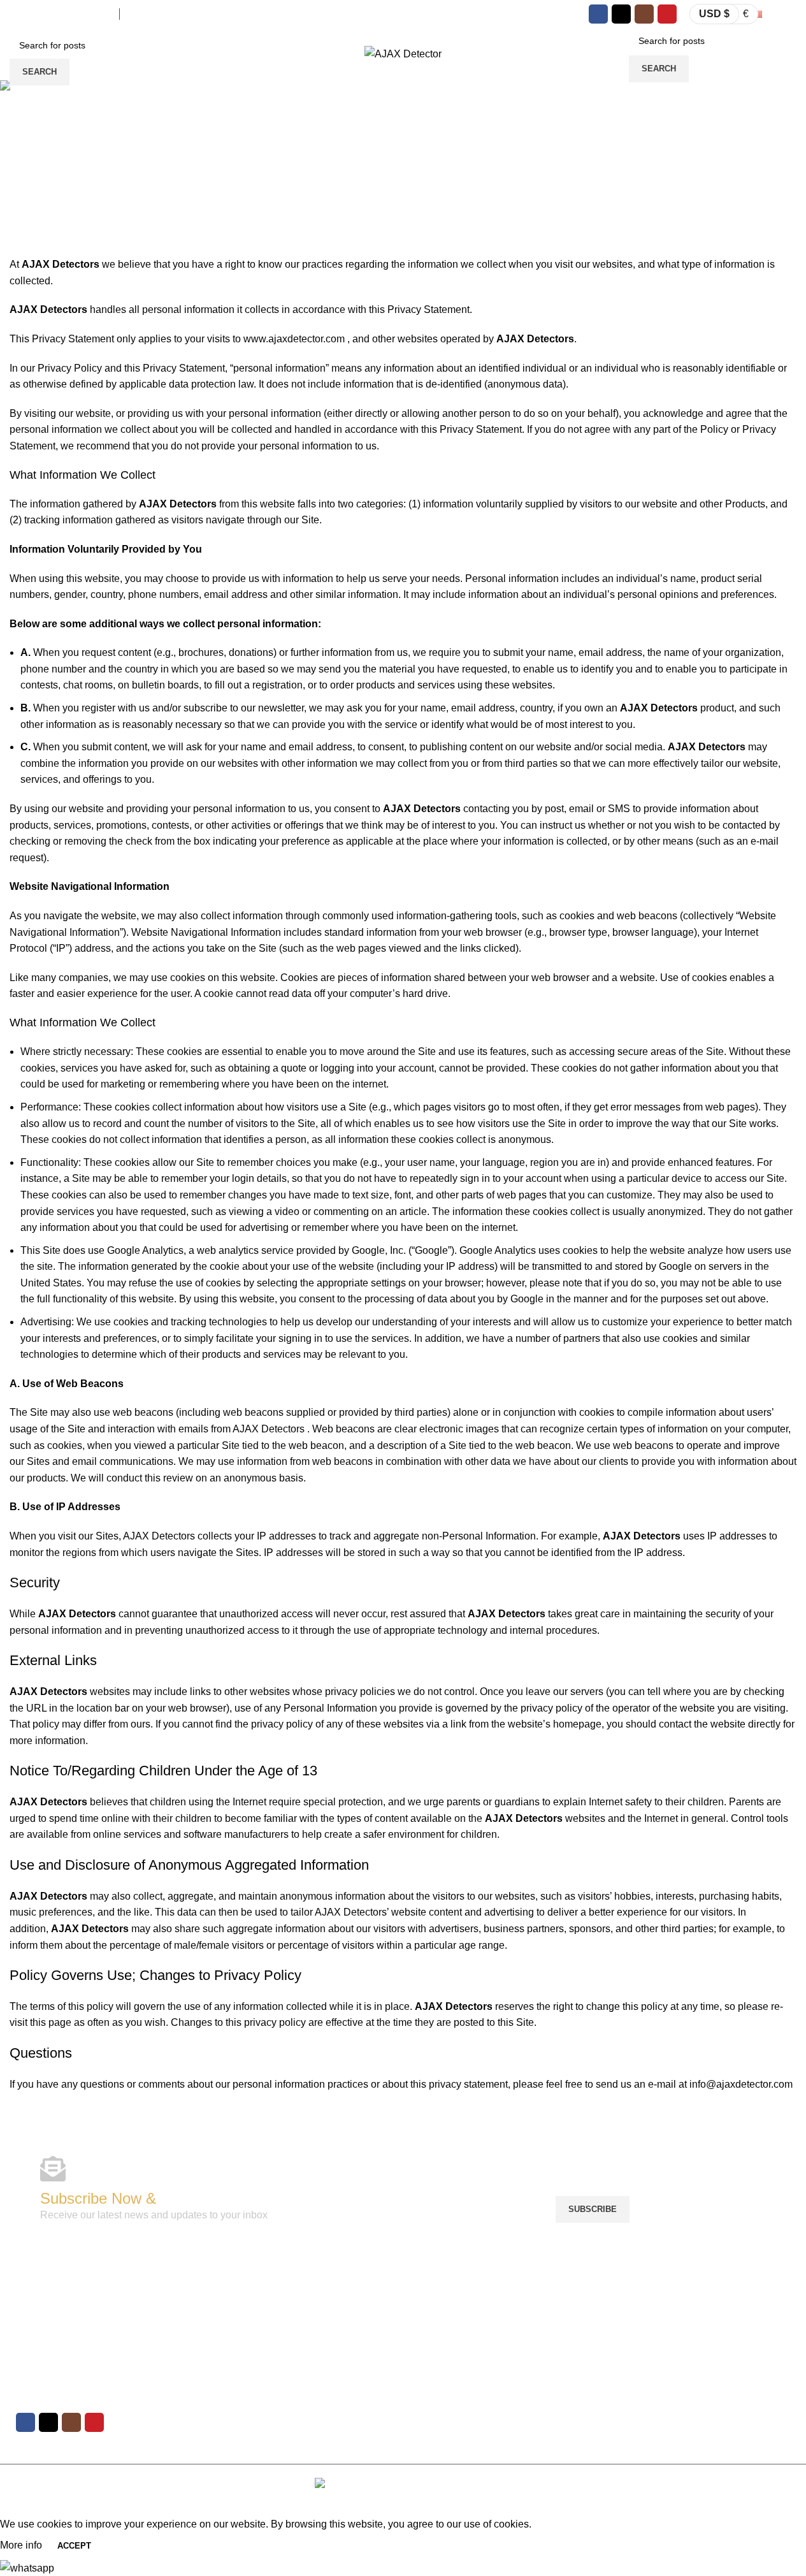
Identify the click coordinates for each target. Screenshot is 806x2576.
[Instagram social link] (644, 14)
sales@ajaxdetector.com (182, 14)
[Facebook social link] (598, 14)
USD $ (714, 14)
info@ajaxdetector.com (61, 14)
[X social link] (621, 14)
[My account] (617, 54)
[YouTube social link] (667, 14)
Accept (74, 2546)
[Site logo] (403, 53)
